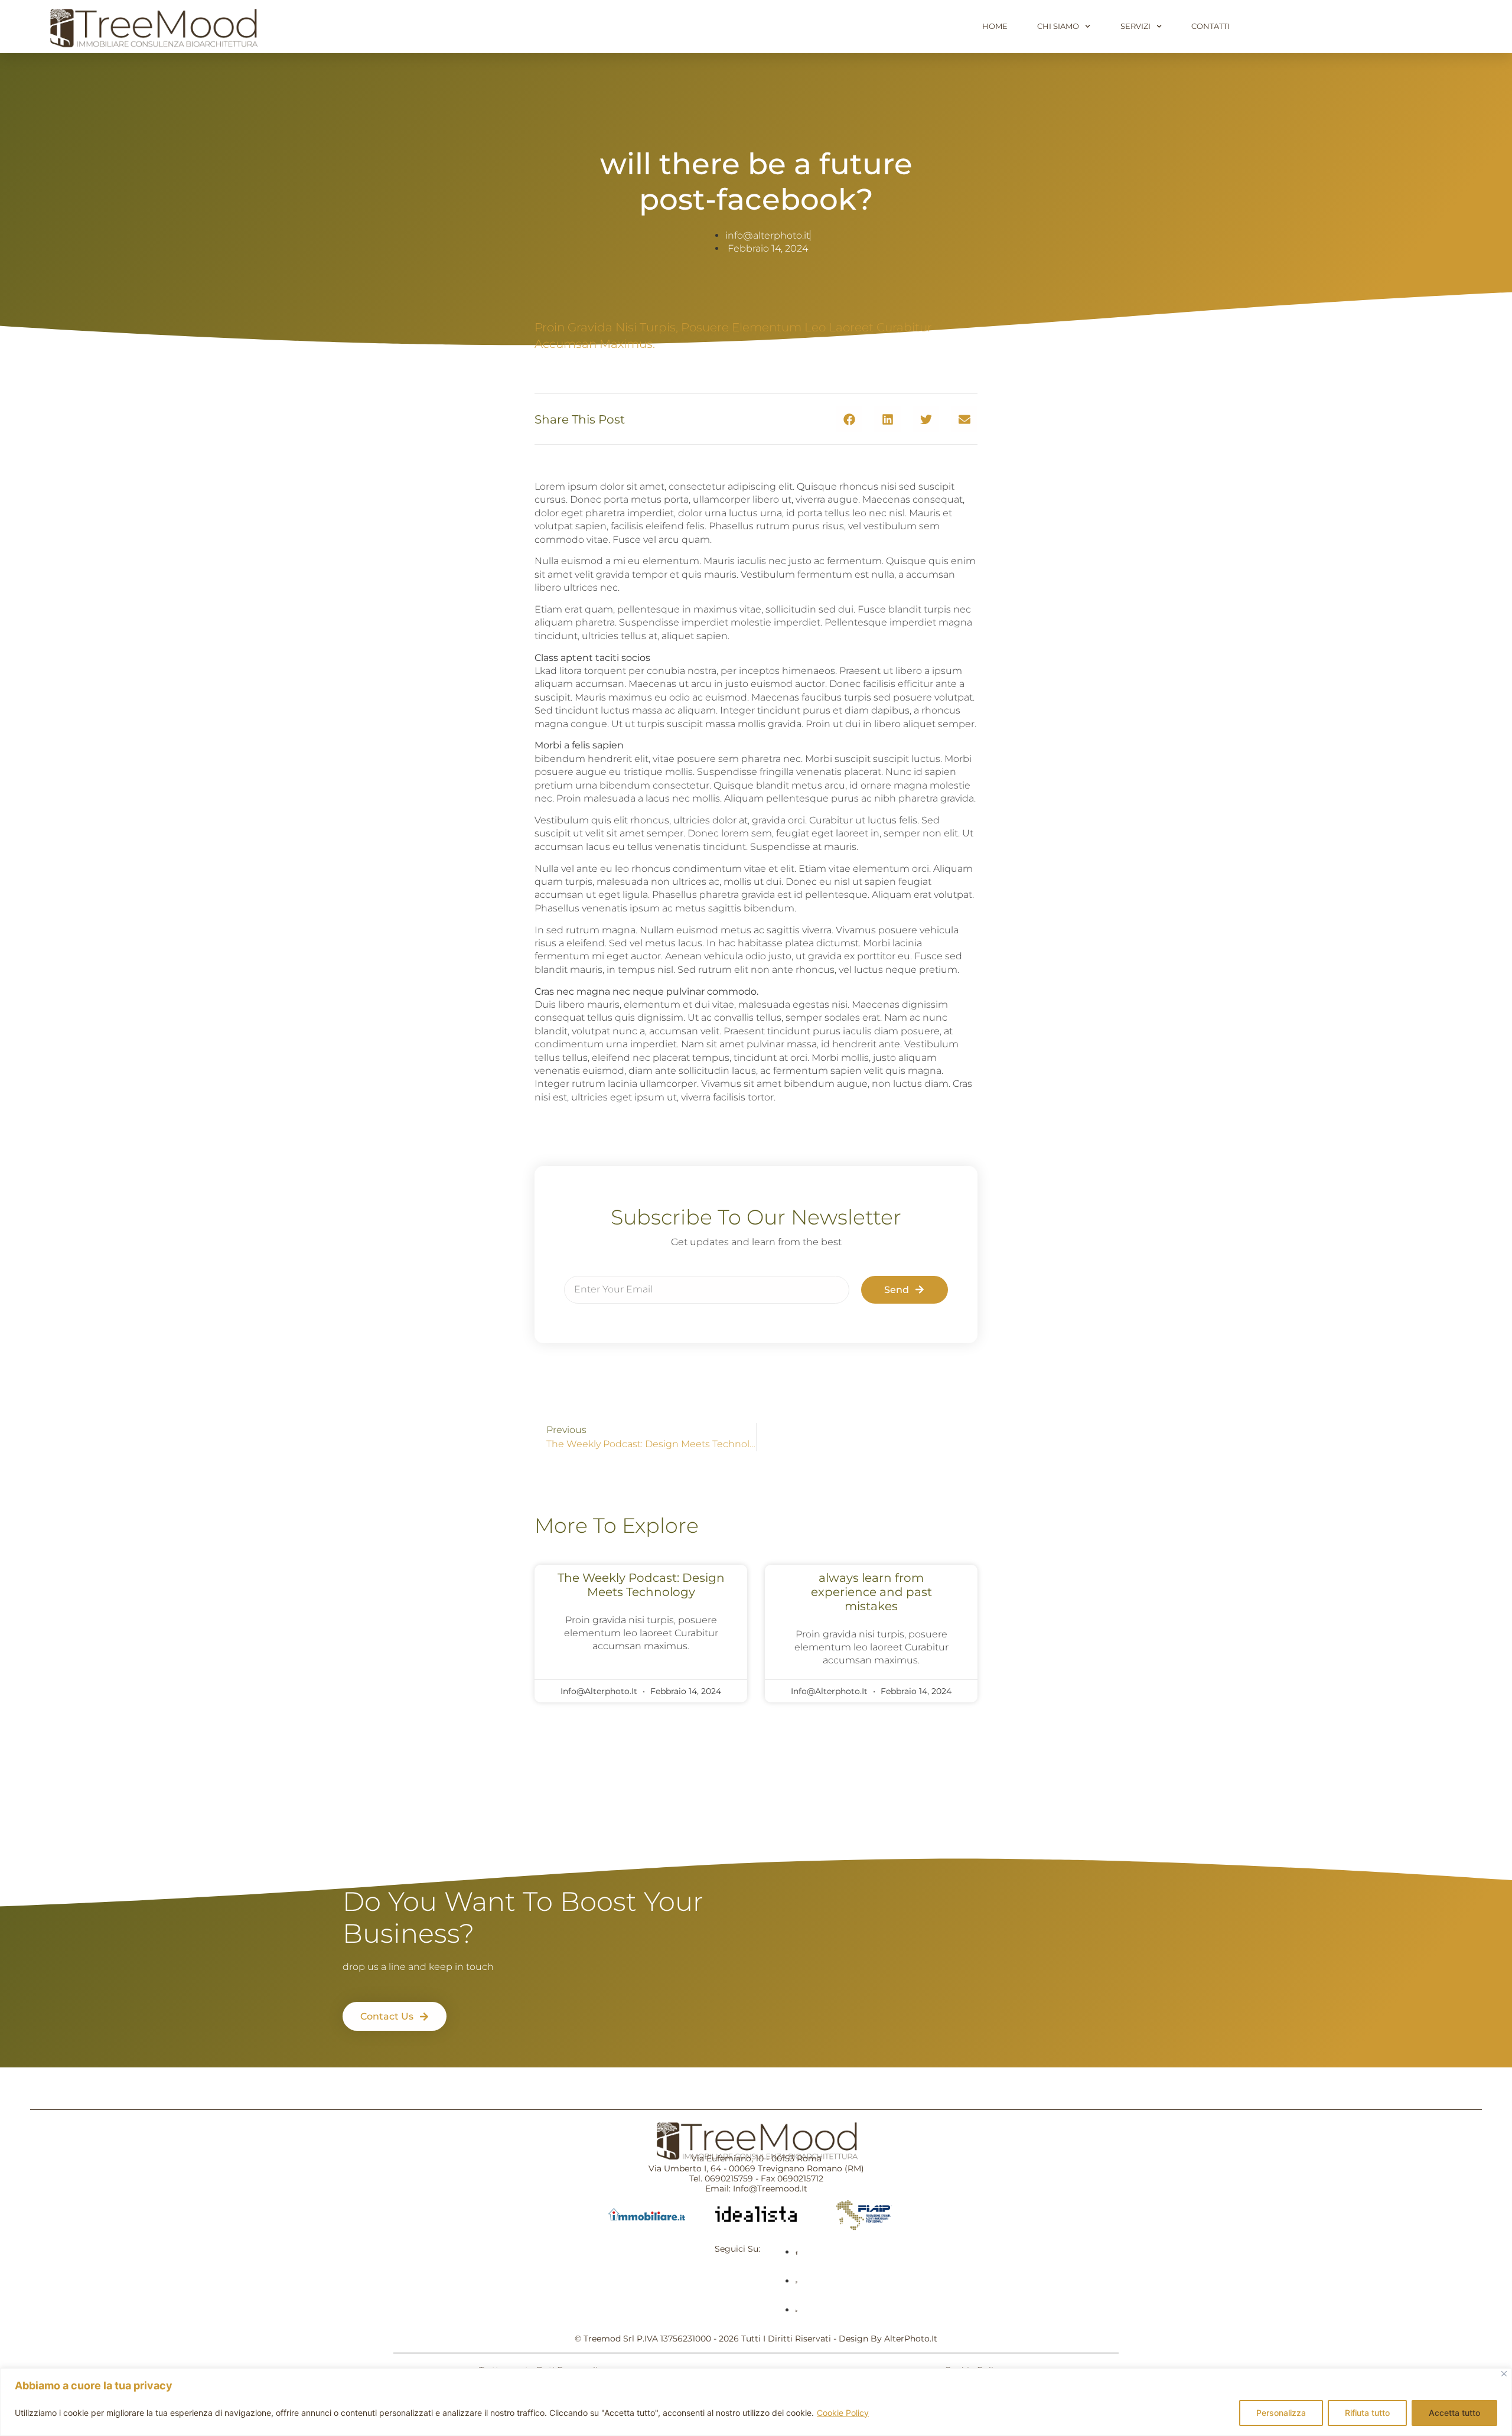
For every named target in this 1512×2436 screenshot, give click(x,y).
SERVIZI (1135, 26)
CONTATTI (1210, 26)
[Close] (1504, 2374)
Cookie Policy (843, 2413)
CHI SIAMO (1058, 26)
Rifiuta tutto (1367, 2413)
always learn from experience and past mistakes (871, 1592)
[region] (756, 2402)
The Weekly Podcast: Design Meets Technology (641, 1585)
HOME (995, 26)
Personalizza (1281, 2413)
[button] (849, 419)
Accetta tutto (1454, 2413)
